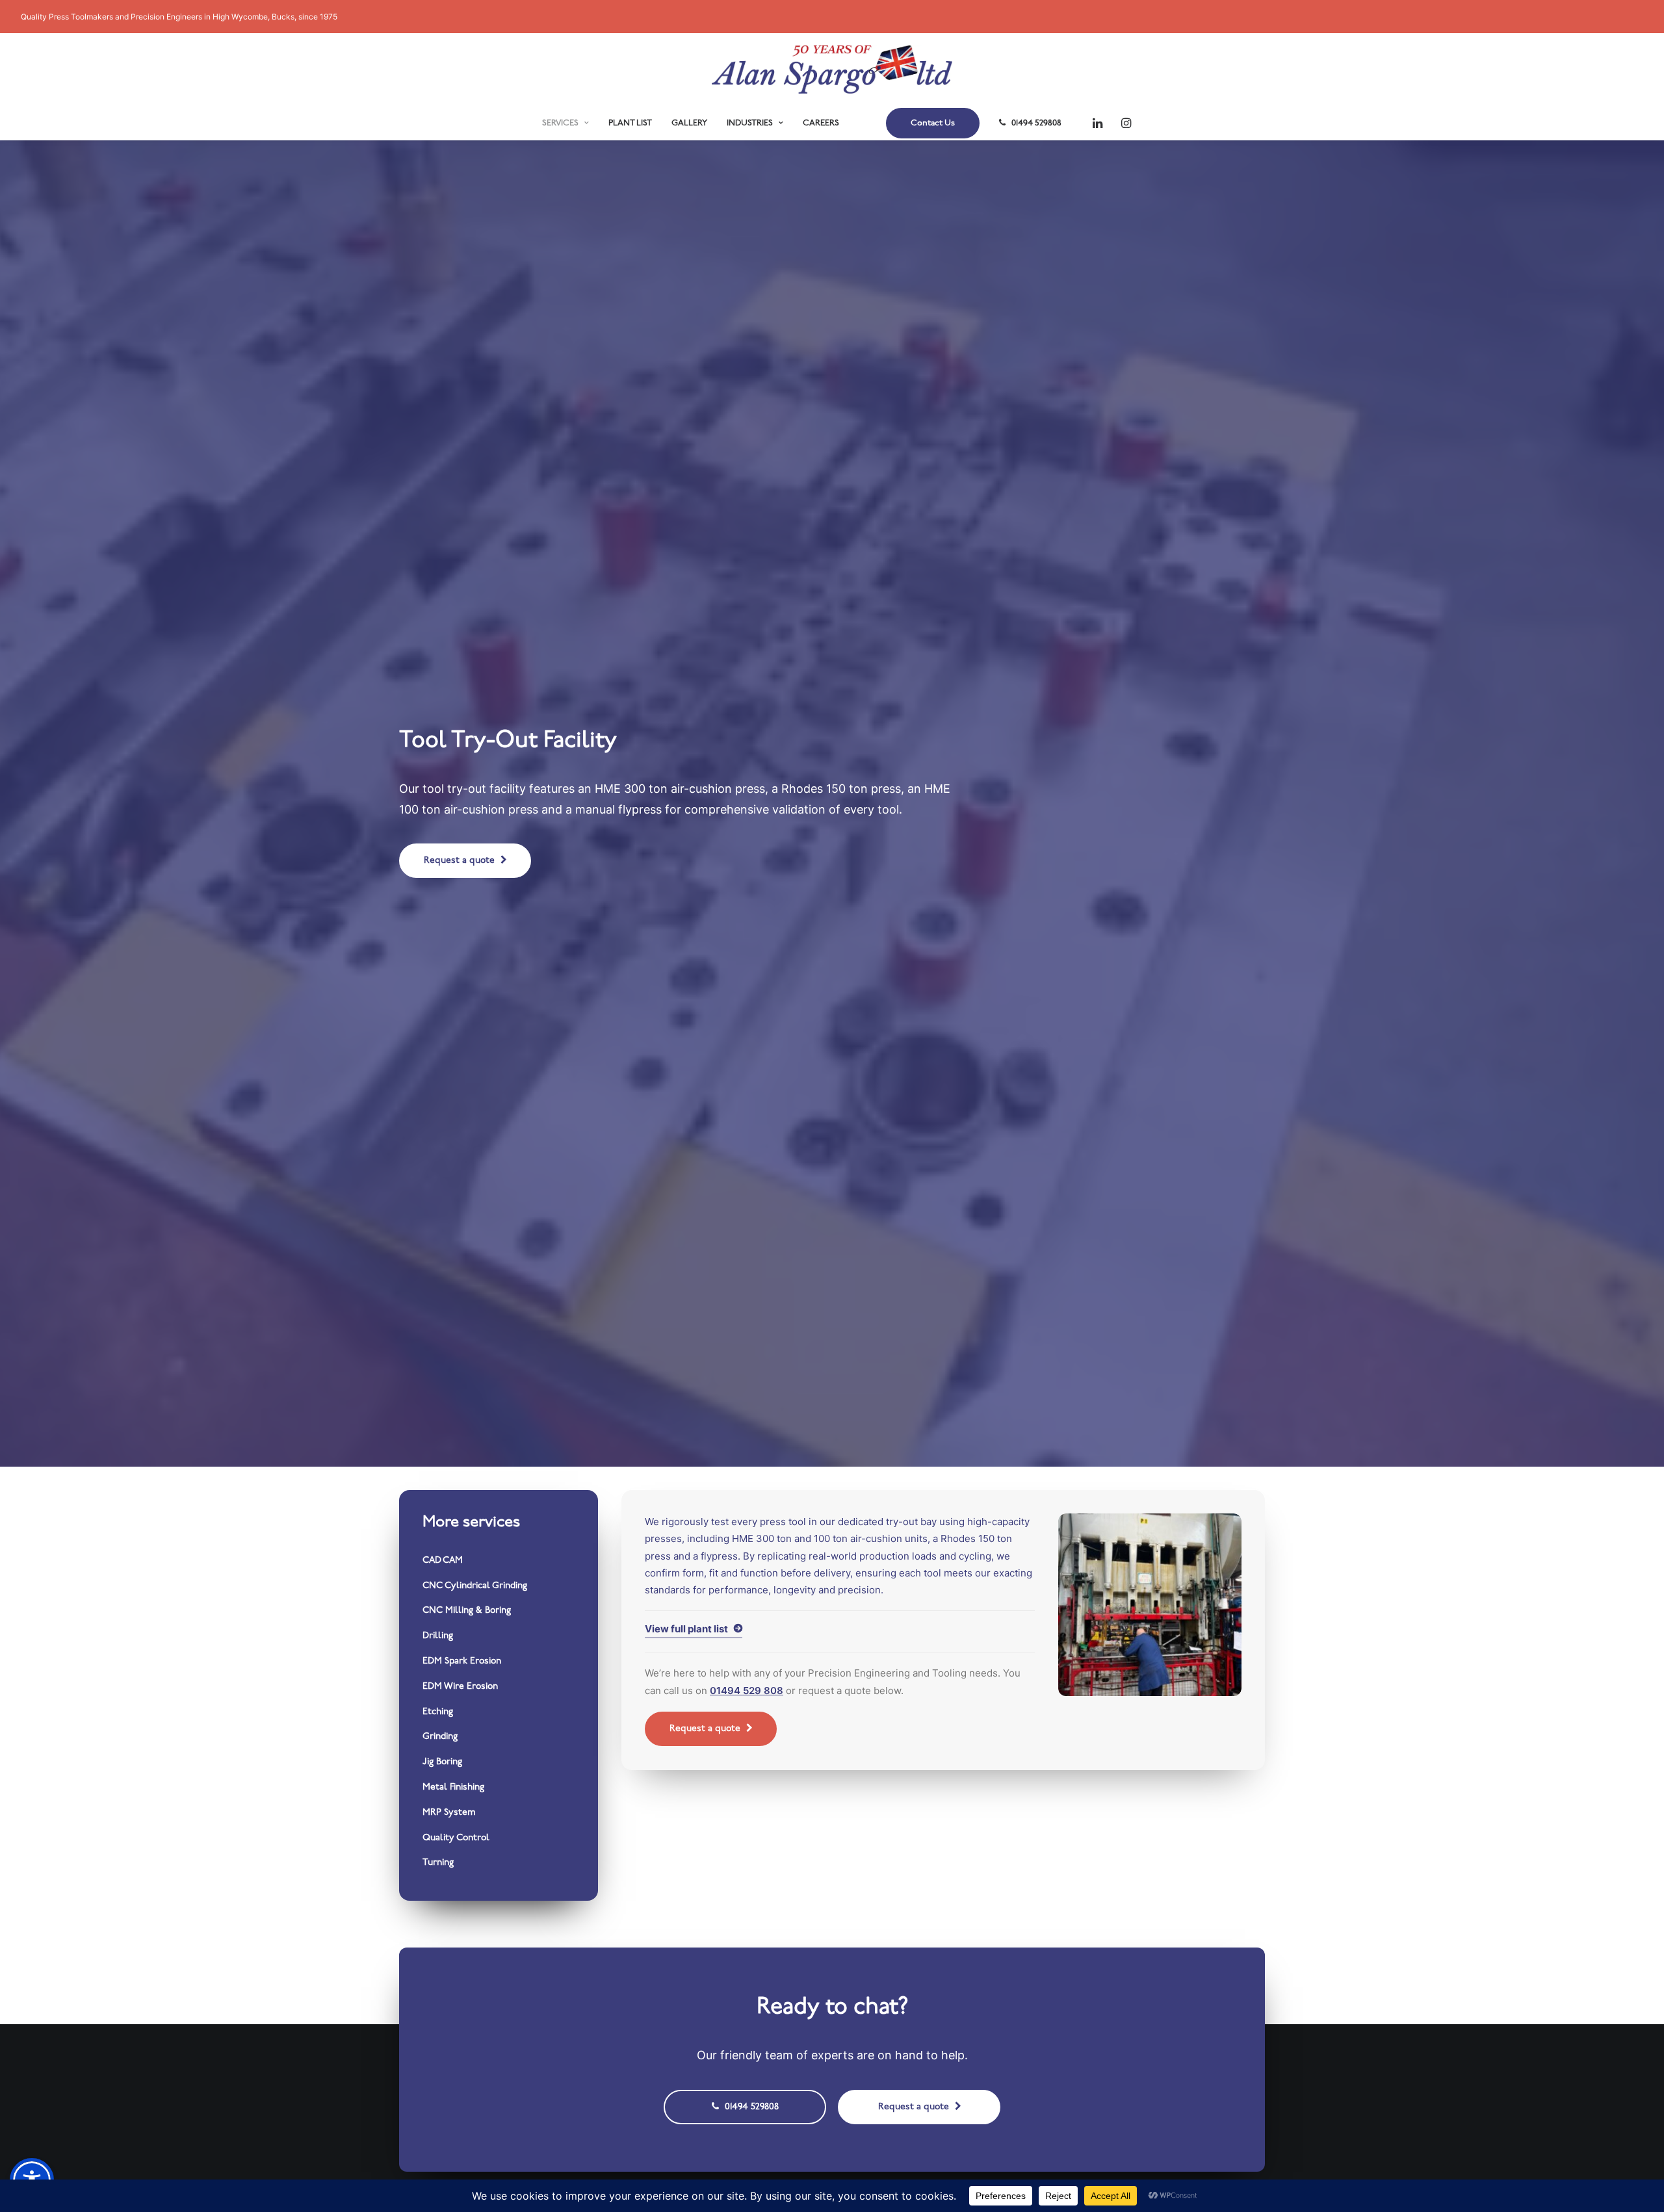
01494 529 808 (747, 1691)
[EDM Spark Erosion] (499, 1662)
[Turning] (499, 1863)
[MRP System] (499, 1813)
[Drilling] (499, 1637)
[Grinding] (499, 1737)
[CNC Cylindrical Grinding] (499, 1587)
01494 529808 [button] (752, 2107)
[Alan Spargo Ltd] (832, 69)
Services (560, 123)
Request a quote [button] (459, 861)
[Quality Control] (499, 1839)
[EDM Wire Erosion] (499, 1687)
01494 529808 (1036, 123)
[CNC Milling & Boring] (499, 1611)
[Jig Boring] (499, 1763)
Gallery (689, 123)
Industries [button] (750, 123)
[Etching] (499, 1713)
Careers (821, 123)
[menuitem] (565, 123)
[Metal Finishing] (499, 1788)
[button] (1101, 123)
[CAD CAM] (499, 1561)
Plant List (630, 123)
